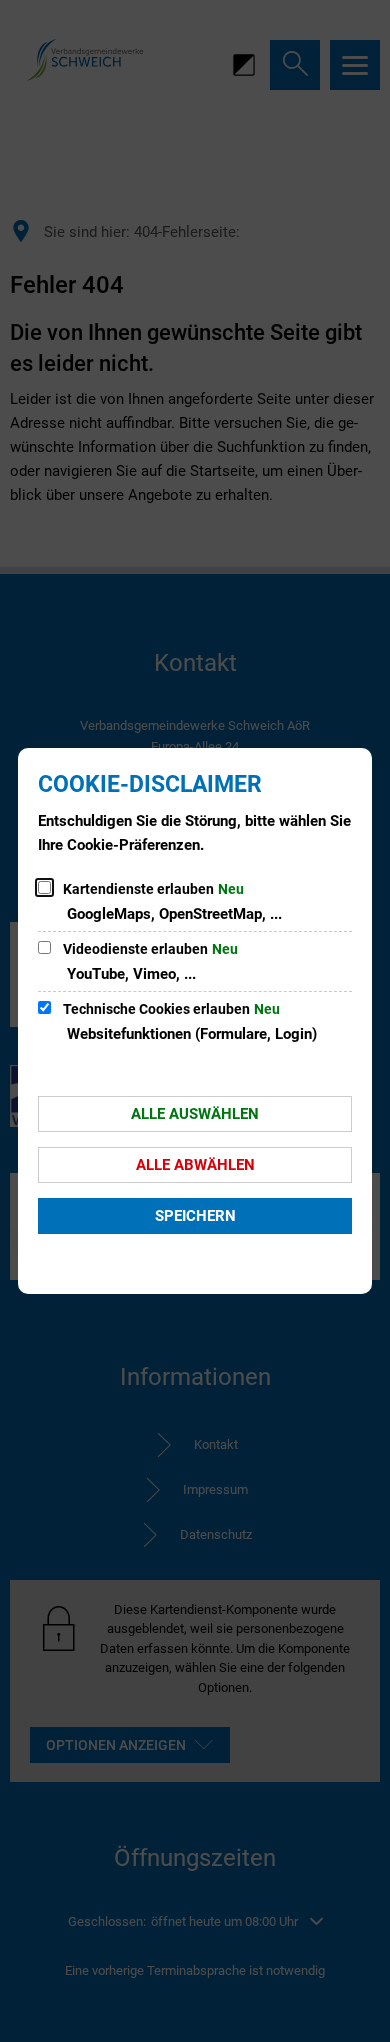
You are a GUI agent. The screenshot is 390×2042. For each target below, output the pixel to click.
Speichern (195, 1216)
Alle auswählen (195, 1114)
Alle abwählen (195, 1165)
